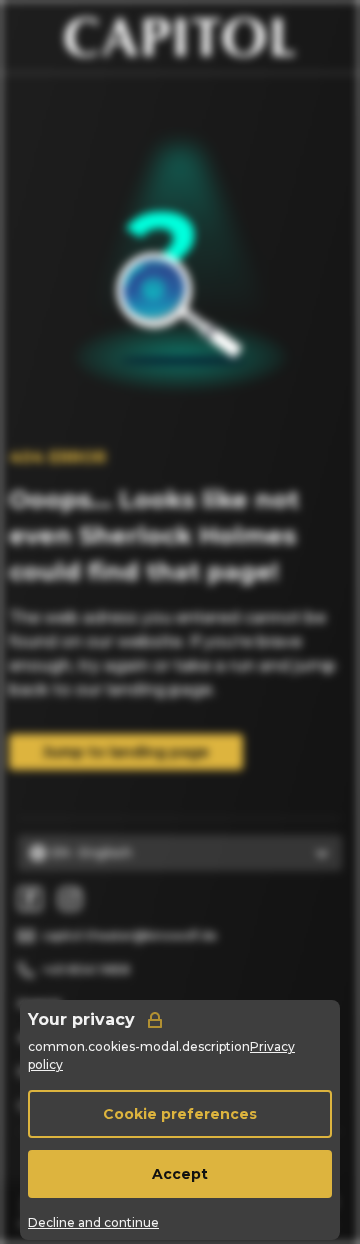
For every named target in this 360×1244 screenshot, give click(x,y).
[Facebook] (30, 899)
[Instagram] (70, 899)
